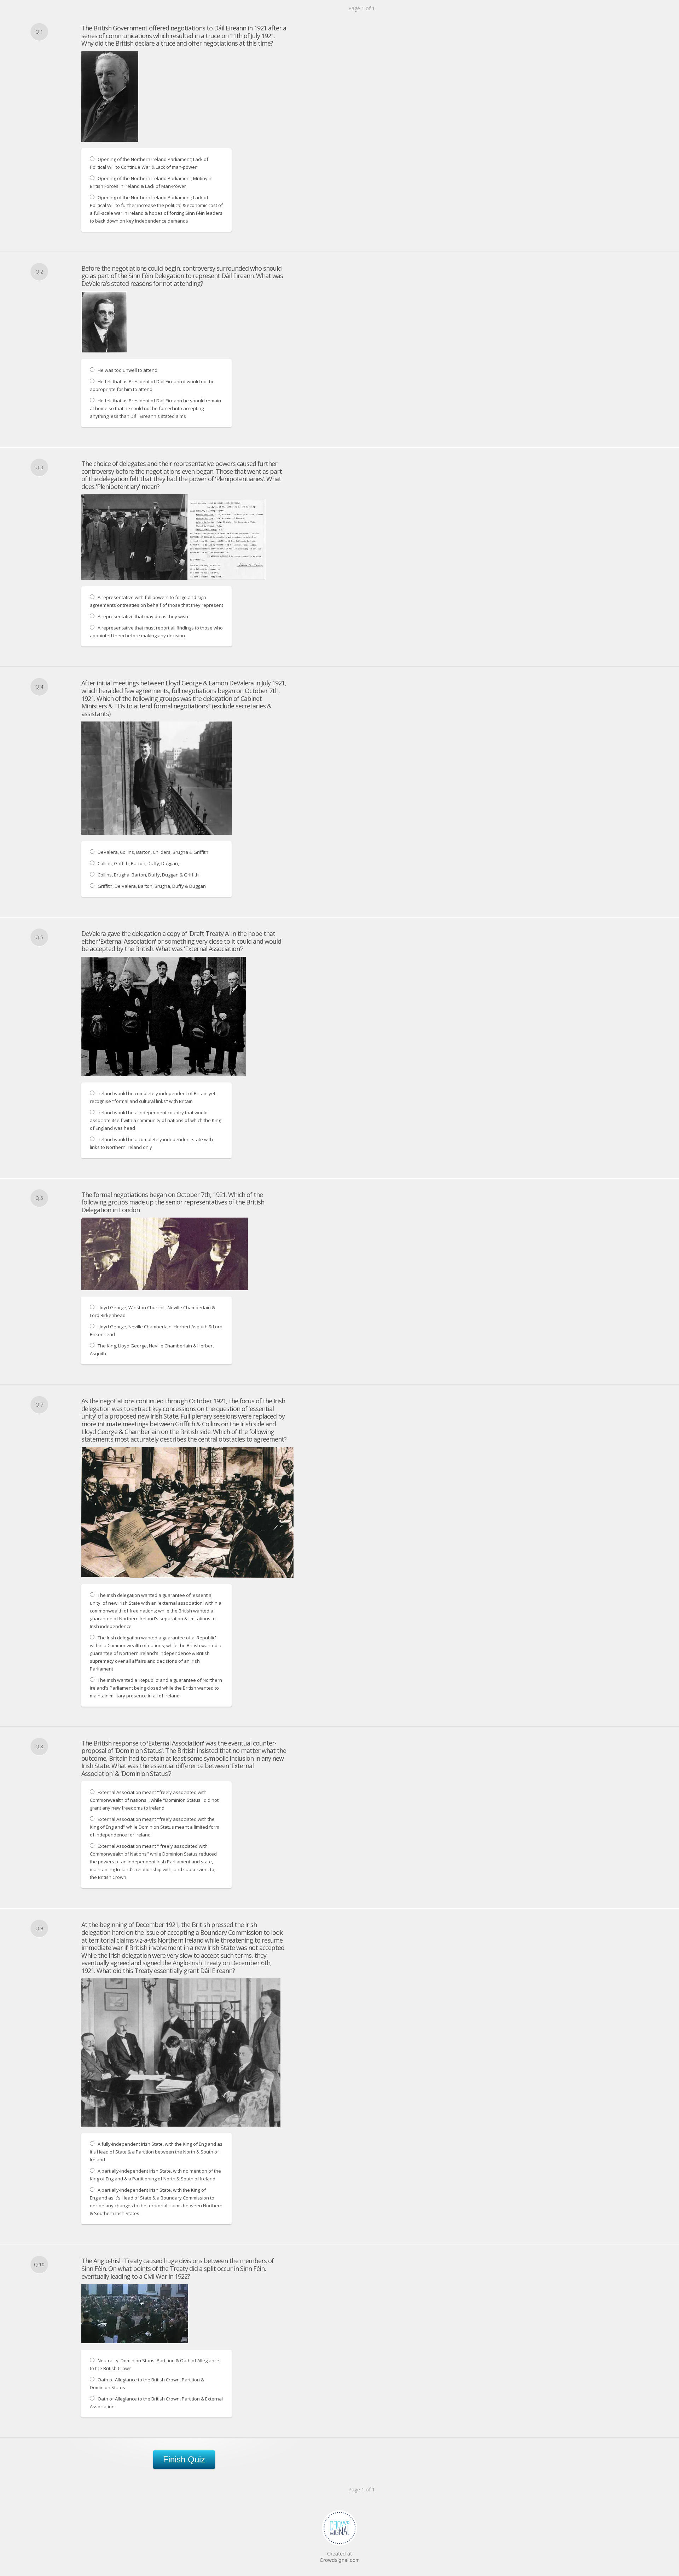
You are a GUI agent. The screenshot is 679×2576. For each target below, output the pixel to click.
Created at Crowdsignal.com (340, 2557)
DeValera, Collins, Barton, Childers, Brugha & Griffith (153, 852)
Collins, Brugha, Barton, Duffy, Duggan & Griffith (148, 875)
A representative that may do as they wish (143, 616)
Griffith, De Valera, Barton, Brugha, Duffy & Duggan (152, 886)
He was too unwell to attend (127, 370)
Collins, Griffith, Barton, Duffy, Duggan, (138, 863)
